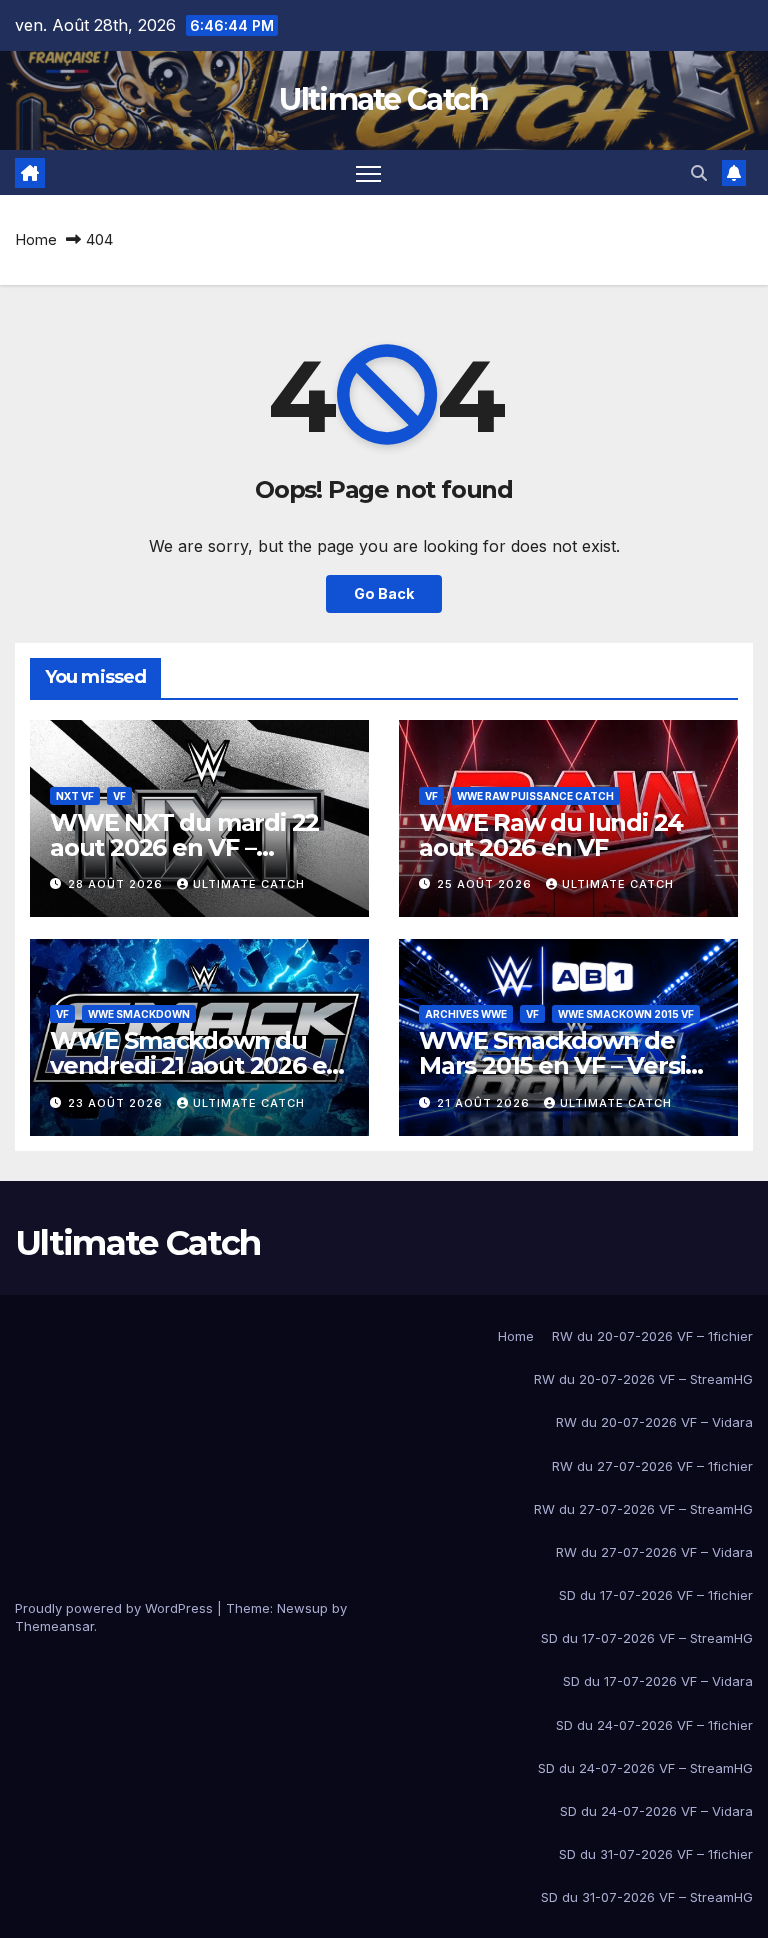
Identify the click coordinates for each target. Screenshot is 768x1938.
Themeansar (54, 1626)
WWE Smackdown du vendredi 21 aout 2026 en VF (196, 1065)
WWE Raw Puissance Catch (535, 796)
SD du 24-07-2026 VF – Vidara (656, 1811)
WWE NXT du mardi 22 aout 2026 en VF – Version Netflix (184, 847)
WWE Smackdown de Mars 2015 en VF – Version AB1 (567, 1065)
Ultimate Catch (383, 99)
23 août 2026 (117, 1103)
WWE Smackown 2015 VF (626, 1014)
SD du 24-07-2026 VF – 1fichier (654, 1725)
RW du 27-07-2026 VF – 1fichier (652, 1466)
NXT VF (75, 796)
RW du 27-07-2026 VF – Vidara (654, 1552)
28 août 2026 (117, 884)
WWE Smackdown (139, 1014)
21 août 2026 (485, 1103)
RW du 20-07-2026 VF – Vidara (654, 1422)
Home (36, 239)
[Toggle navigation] (368, 172)
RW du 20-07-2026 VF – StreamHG (643, 1379)
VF (119, 796)
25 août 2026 (486, 884)
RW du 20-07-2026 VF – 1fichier (652, 1336)
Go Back (384, 593)
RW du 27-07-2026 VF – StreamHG (643, 1509)
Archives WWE (466, 1014)
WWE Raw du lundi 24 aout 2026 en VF (551, 835)
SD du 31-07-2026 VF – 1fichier (656, 1854)
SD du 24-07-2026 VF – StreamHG (645, 1768)
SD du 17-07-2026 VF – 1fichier (656, 1595)
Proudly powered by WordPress (116, 1608)
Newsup (302, 1608)
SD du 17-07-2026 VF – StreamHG (647, 1638)
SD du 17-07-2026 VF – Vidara (658, 1681)
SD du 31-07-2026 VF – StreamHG (647, 1897)
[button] (699, 173)
